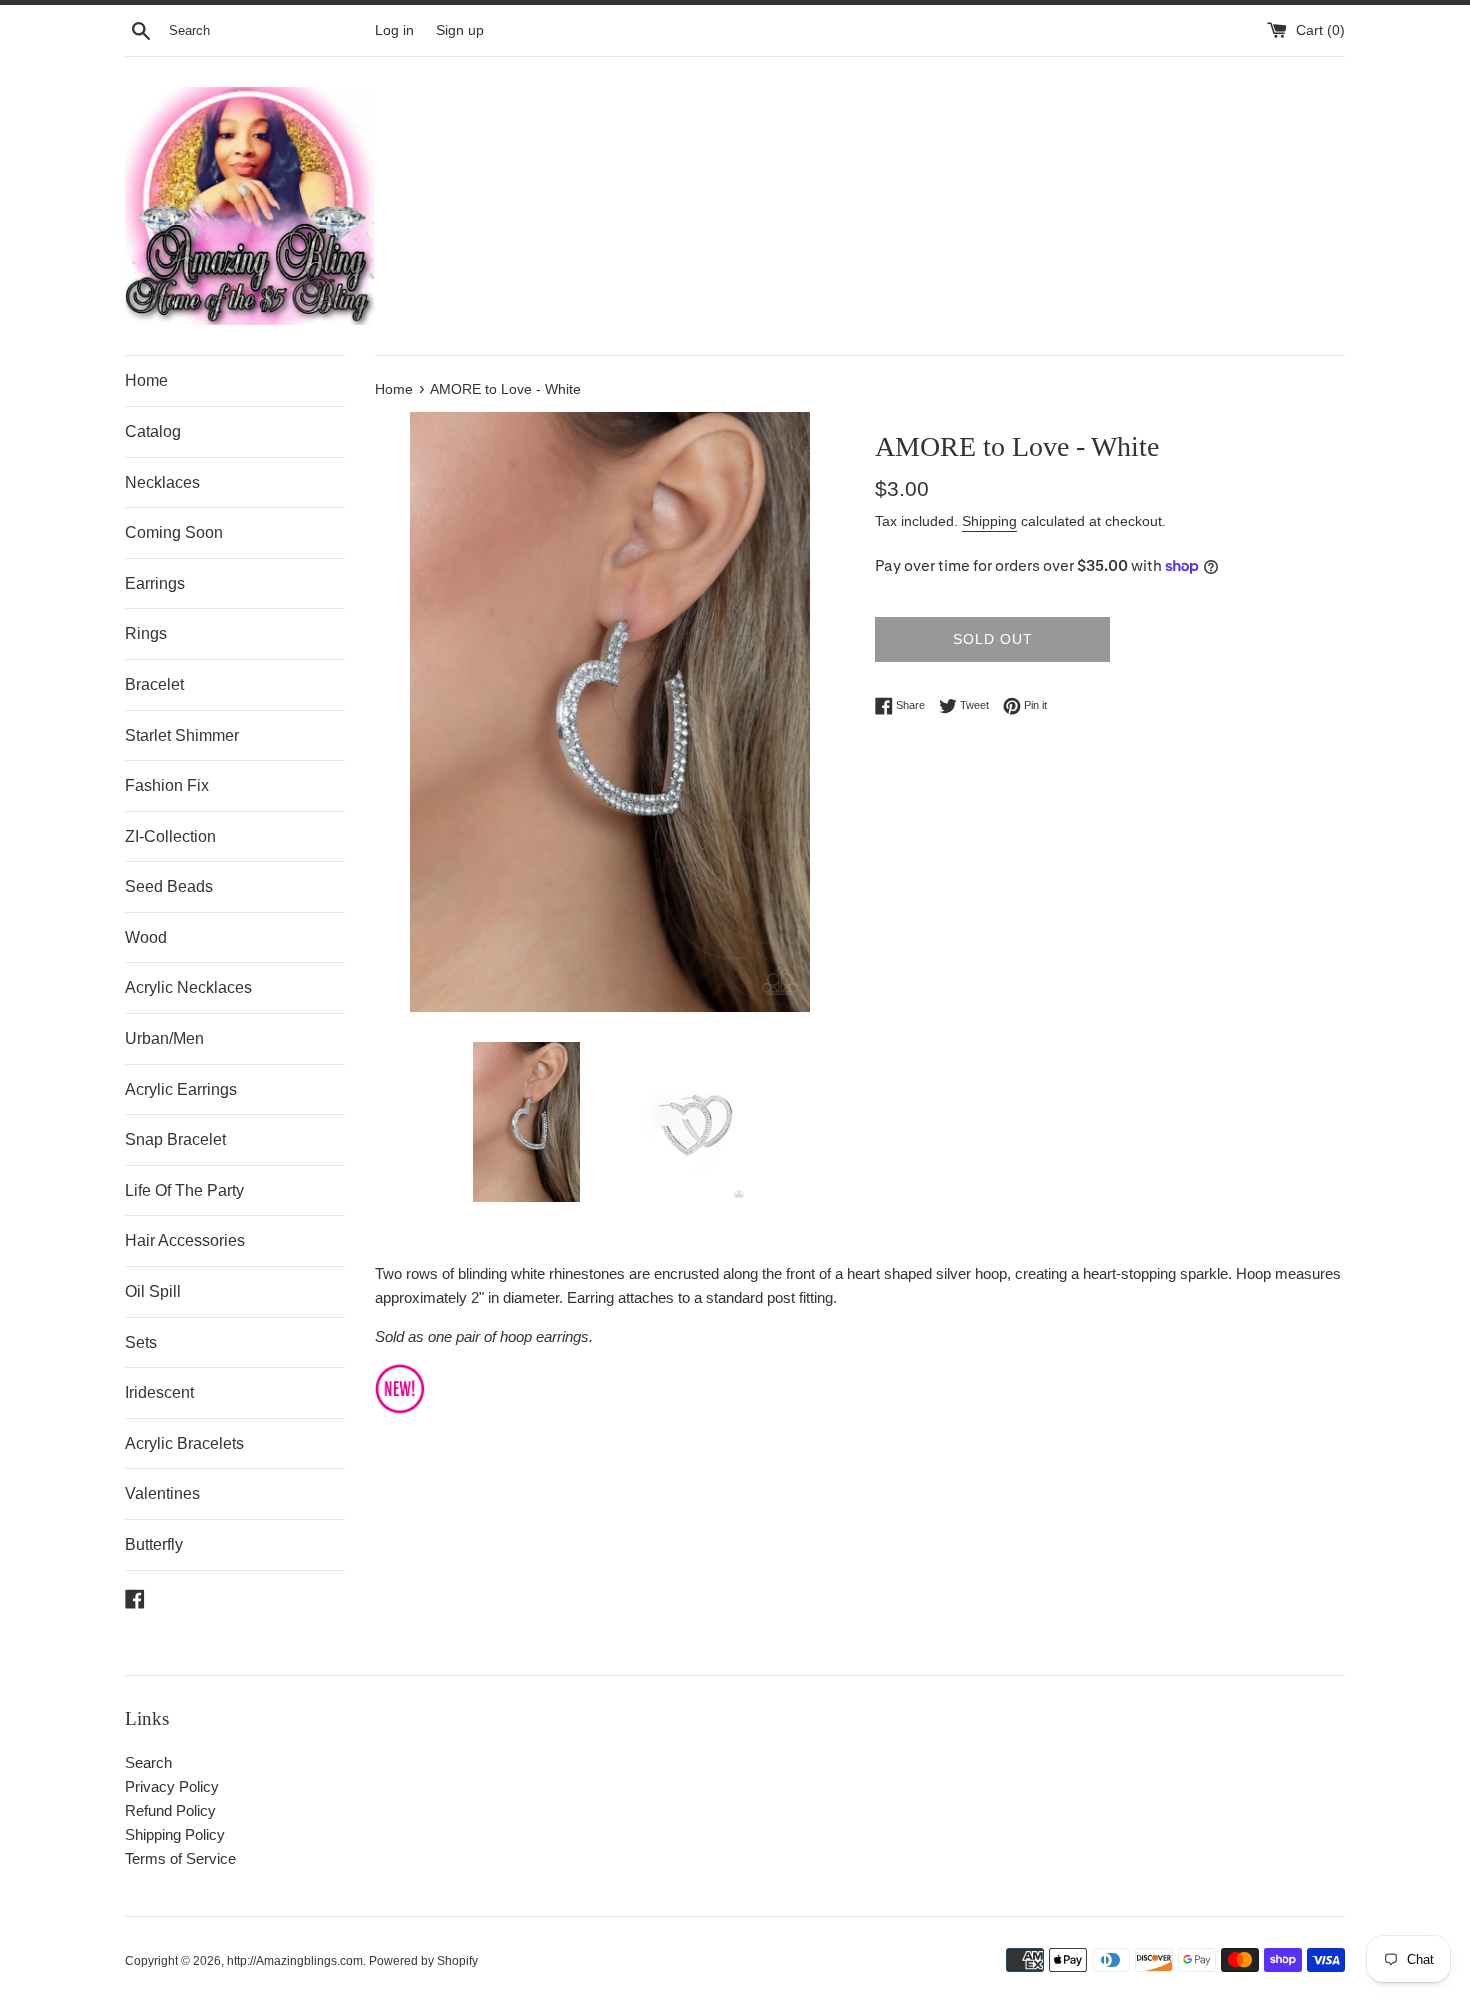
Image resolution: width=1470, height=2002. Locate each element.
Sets (141, 1342)
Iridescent (159, 1392)
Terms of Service (180, 1858)
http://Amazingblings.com (295, 1961)
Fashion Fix (167, 785)
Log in (394, 30)
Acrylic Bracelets (184, 1443)
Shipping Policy (175, 1834)
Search (148, 1762)
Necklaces (162, 482)
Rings (146, 633)
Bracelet (154, 684)
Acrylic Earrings (181, 1089)
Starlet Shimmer (182, 735)
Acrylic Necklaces (188, 987)
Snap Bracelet (175, 1139)
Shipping (989, 521)
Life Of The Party (184, 1190)
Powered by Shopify (423, 1961)
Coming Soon (174, 532)
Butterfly (154, 1544)
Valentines (162, 1493)
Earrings (155, 583)
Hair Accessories (185, 1240)
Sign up (460, 30)
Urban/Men (164, 1038)
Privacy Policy (172, 1786)
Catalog (153, 431)
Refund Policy (170, 1810)
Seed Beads (169, 886)
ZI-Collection (170, 836)
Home (146, 380)
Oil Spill (153, 1291)
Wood (146, 937)
